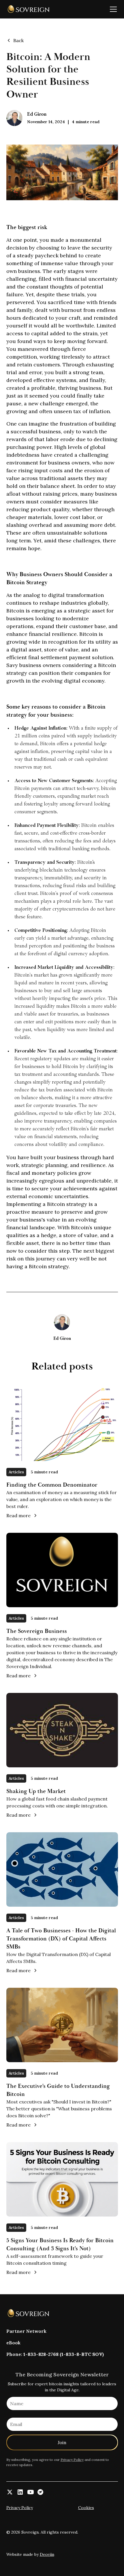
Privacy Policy (72, 2460)
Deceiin (47, 2554)
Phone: (55, 2354)
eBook (13, 2343)
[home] (28, 9)
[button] (112, 9)
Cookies (86, 2508)
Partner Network (26, 2331)
